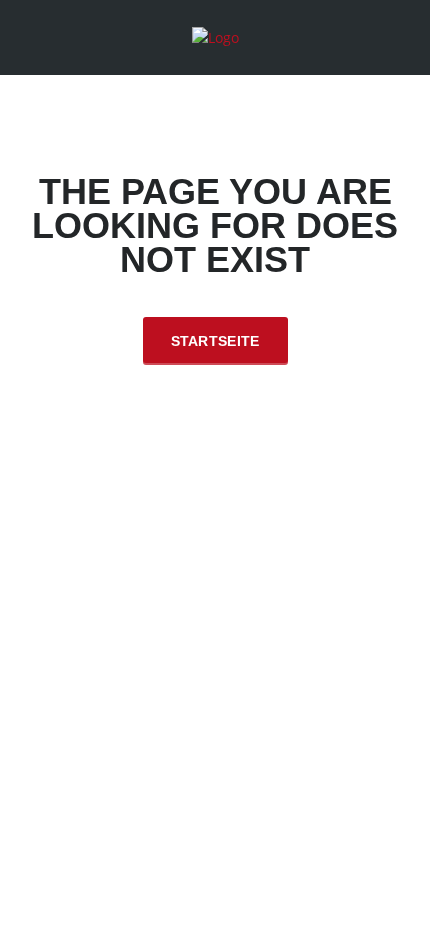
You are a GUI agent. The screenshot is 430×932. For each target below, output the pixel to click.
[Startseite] (215, 36)
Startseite (215, 341)
